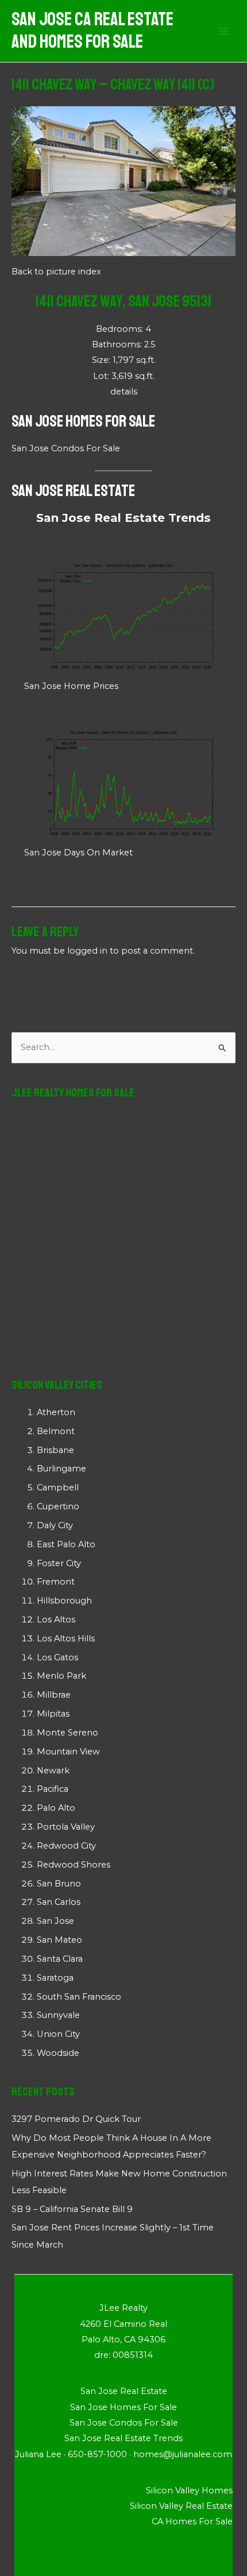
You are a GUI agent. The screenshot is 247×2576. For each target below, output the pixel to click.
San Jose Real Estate (73, 491)
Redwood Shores (74, 1865)
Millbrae (54, 1695)
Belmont (56, 1431)
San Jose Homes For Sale (83, 421)
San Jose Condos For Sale (66, 448)
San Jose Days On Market (78, 853)
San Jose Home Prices (71, 686)
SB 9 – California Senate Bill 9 (72, 2209)
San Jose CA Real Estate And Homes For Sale (92, 31)
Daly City (55, 1525)
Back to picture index (56, 272)
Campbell (58, 1488)
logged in (87, 951)
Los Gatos (57, 1657)
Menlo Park (61, 1676)
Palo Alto (56, 1808)
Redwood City (66, 1846)
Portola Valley (66, 1827)
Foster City (59, 1563)
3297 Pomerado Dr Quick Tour (76, 2119)
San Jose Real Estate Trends (123, 518)
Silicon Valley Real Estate (181, 2506)
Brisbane (55, 1450)
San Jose (55, 1921)
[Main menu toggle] (223, 31)
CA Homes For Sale (192, 2521)
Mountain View (68, 1752)
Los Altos (56, 1620)
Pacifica (53, 1789)
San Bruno (59, 1884)
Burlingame (61, 1469)
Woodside (58, 2053)
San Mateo (59, 1940)
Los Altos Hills (66, 1638)
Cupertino (58, 1506)
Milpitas (53, 1714)
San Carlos (59, 1902)
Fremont (56, 1582)
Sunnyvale (58, 2015)
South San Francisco (79, 1997)
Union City (58, 2034)
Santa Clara (60, 1959)
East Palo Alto (66, 1544)
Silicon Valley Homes (189, 2490)
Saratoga (55, 1978)
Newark (53, 1771)
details (124, 392)
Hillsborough (64, 1601)
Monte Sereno (67, 1733)
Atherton (56, 1412)
